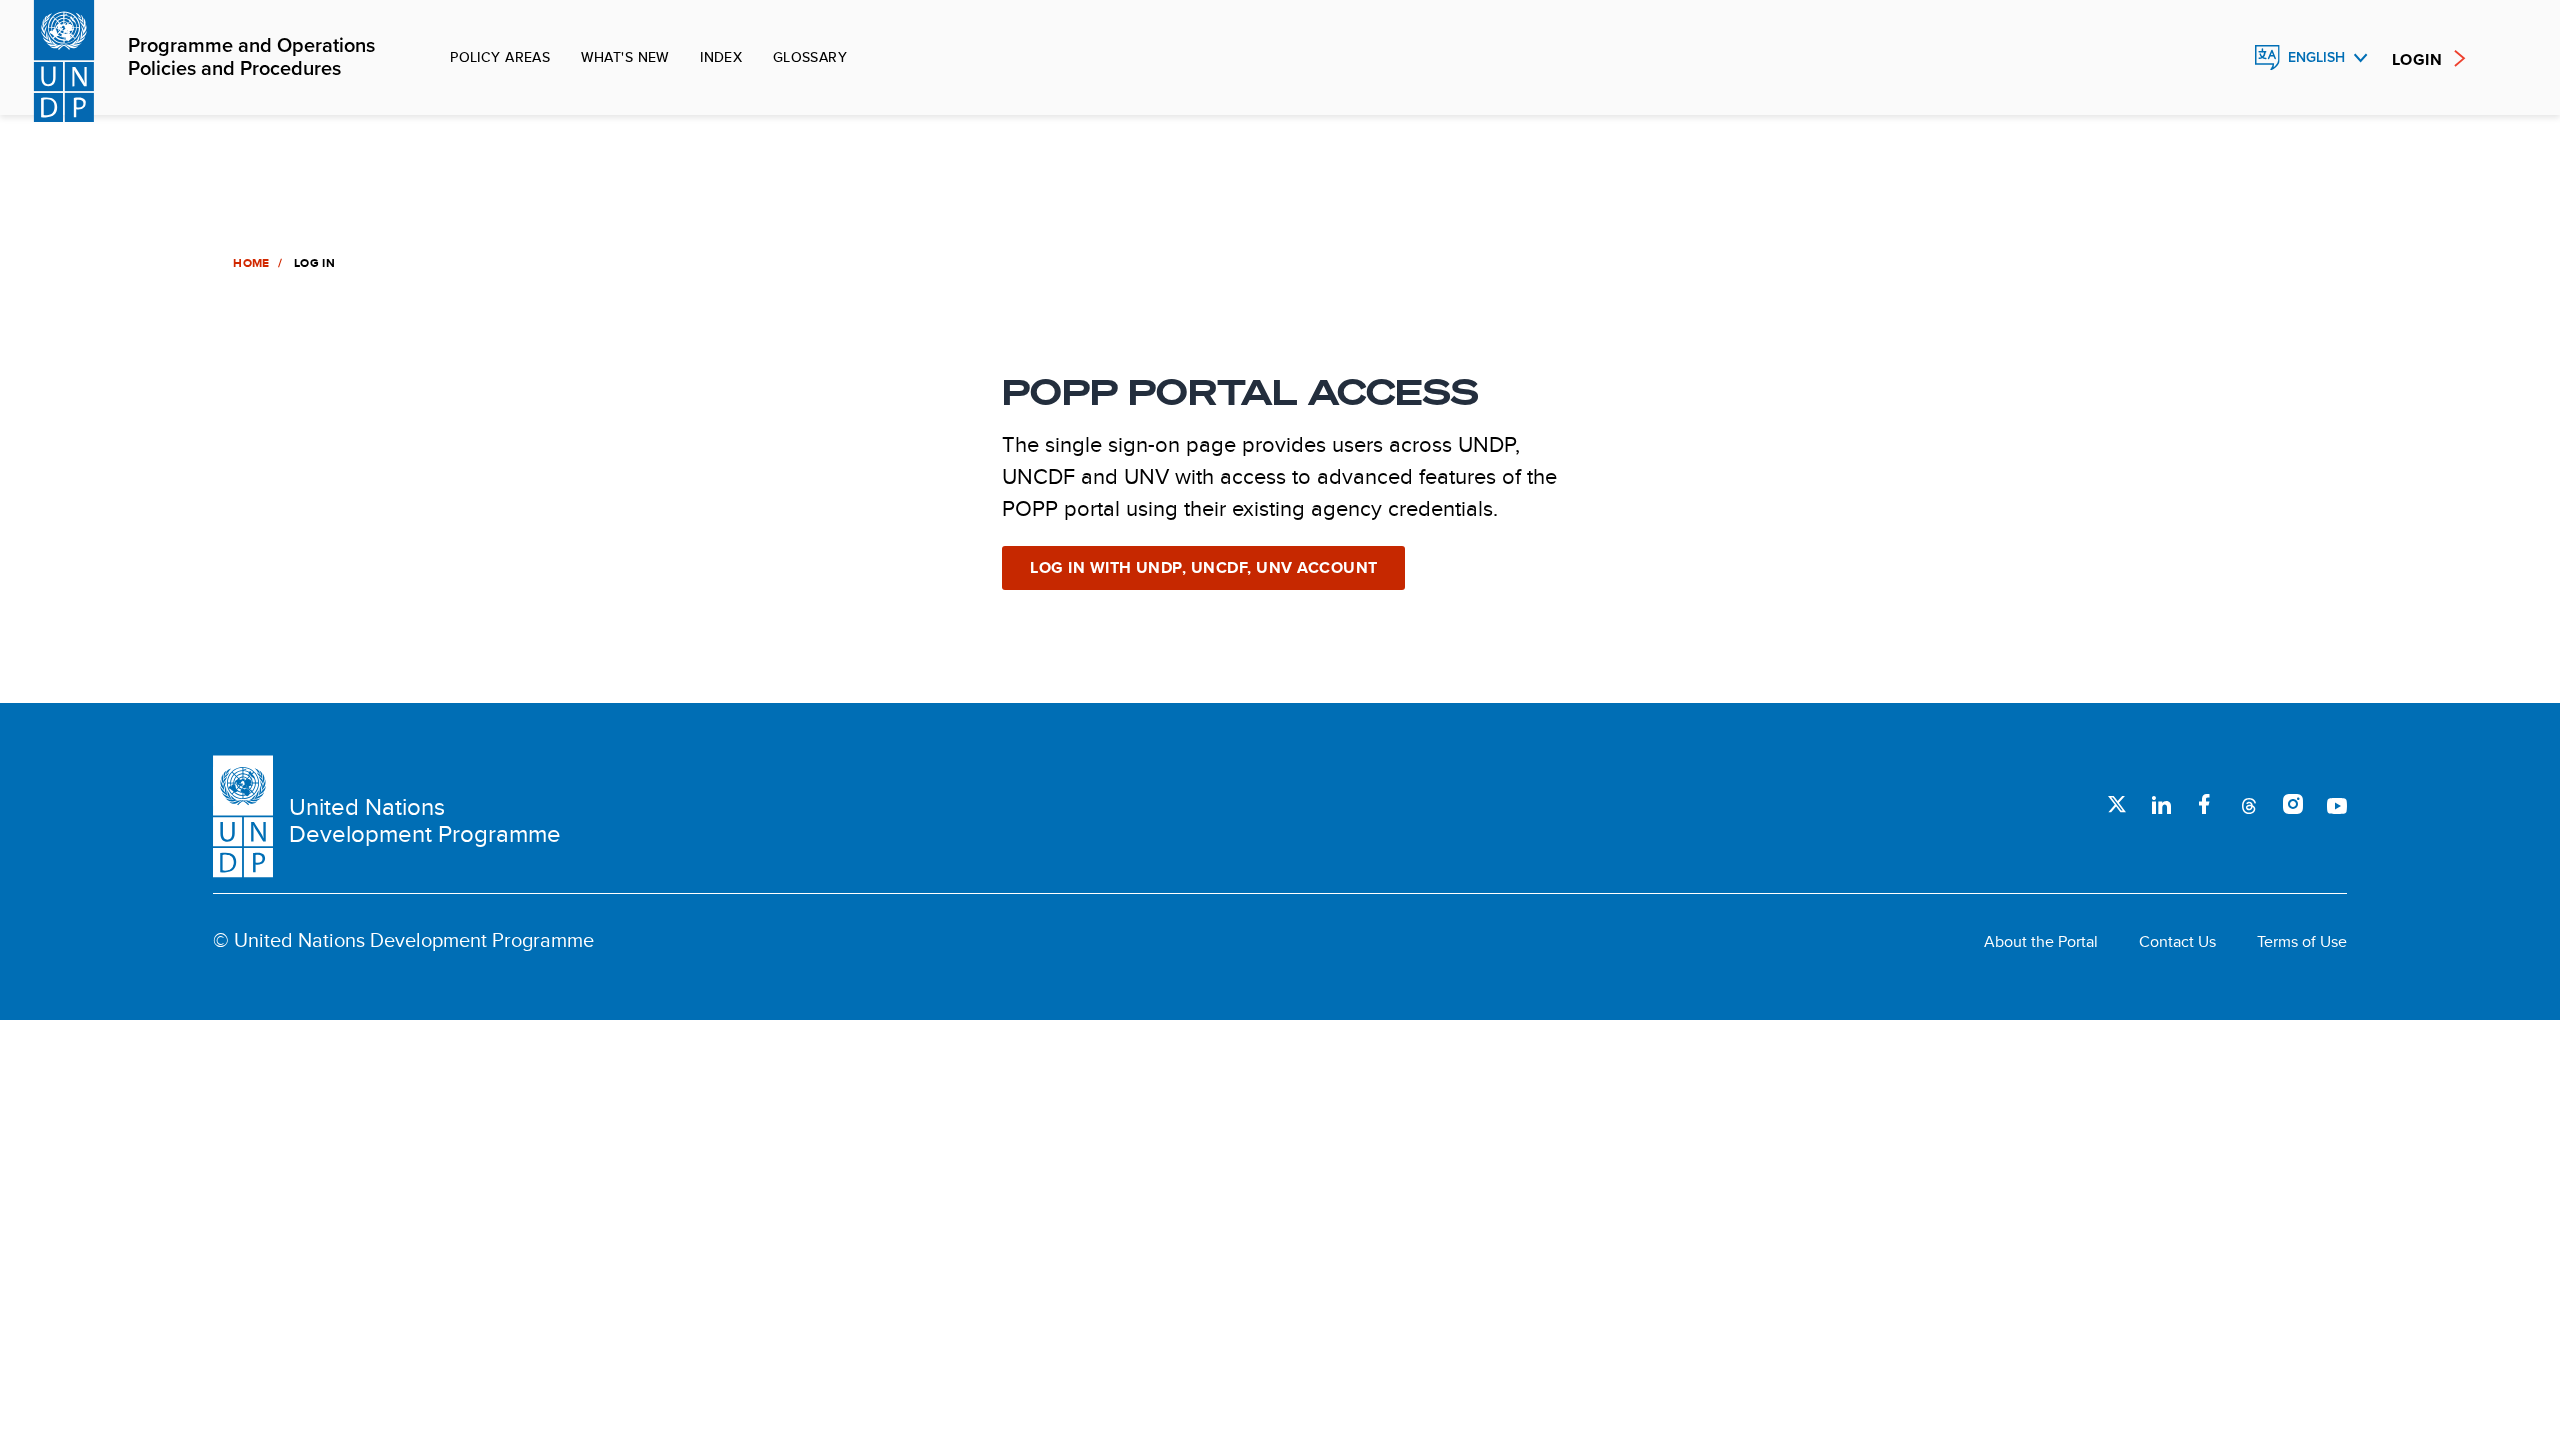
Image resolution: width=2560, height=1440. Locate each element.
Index (721, 57)
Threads (2249, 804)
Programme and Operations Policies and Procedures (251, 58)
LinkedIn (2161, 804)
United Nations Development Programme (425, 820)
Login (2417, 59)
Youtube (2337, 804)
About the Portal (2041, 942)
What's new (625, 57)
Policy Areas (500, 57)
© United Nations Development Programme (403, 940)
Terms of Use (2302, 942)
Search (2224, 58)
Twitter (2117, 804)
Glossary (810, 57)
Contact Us (2177, 942)
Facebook (2205, 804)
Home (251, 263)
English (2316, 57)
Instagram (2293, 804)
